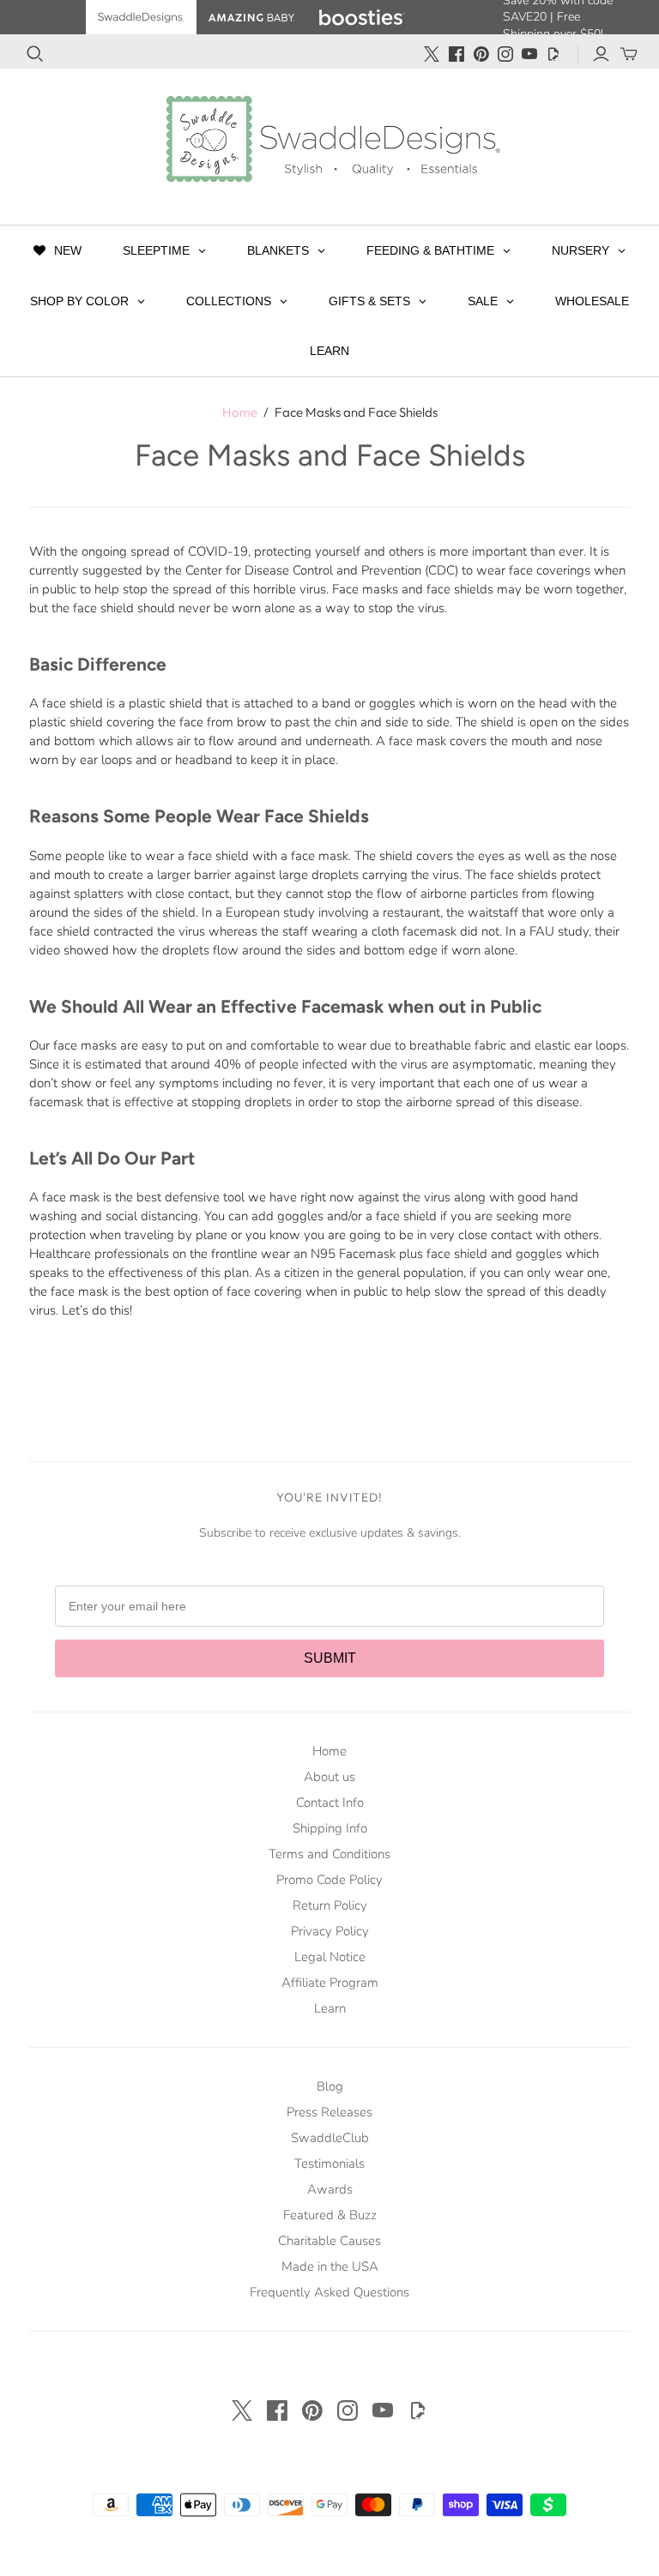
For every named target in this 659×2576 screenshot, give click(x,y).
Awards (330, 2189)
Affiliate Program (330, 1983)
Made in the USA (330, 2266)
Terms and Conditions (329, 1854)
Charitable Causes (329, 2241)
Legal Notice (330, 1957)
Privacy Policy (330, 1931)
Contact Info (330, 1803)
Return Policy (330, 1905)
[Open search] (35, 54)
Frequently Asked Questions (329, 2292)
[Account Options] (601, 54)
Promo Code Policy (329, 1880)
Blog (330, 2086)
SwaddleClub (330, 2138)
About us (329, 1777)
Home (240, 412)
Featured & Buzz (330, 2215)
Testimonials (329, 2164)
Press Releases (329, 2112)
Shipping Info (330, 1828)
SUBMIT (330, 1658)
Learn (330, 2008)
